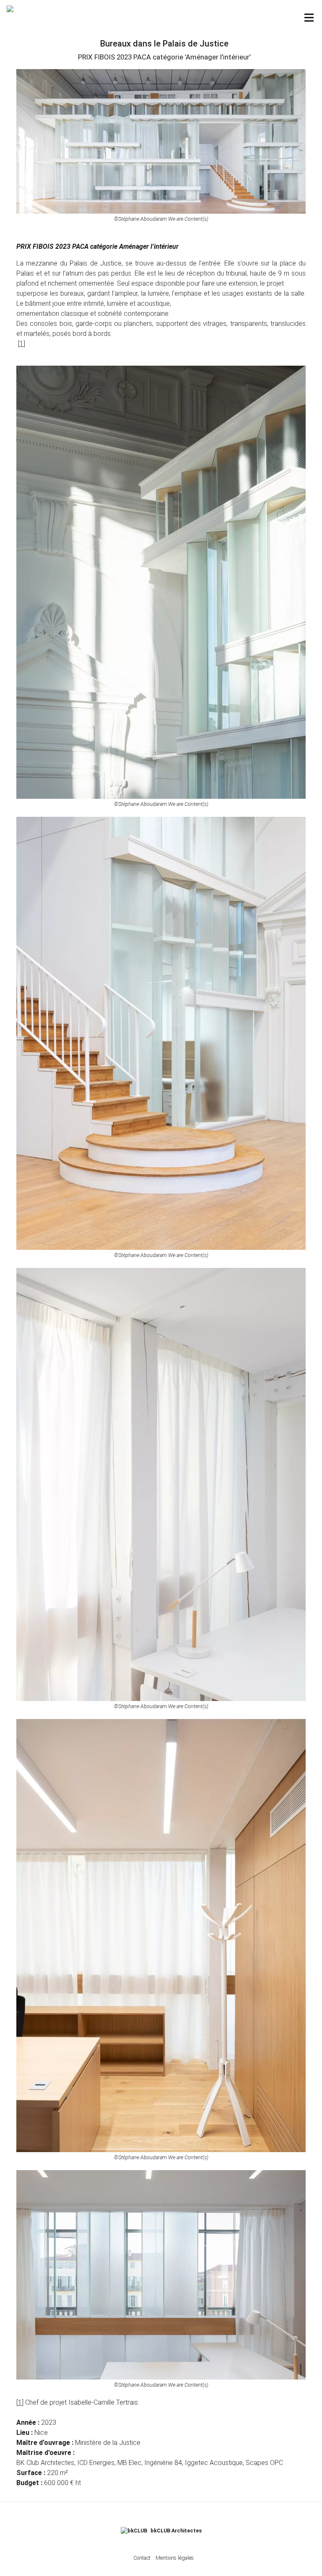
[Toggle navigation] (309, 18)
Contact (142, 2558)
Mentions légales (175, 2558)
